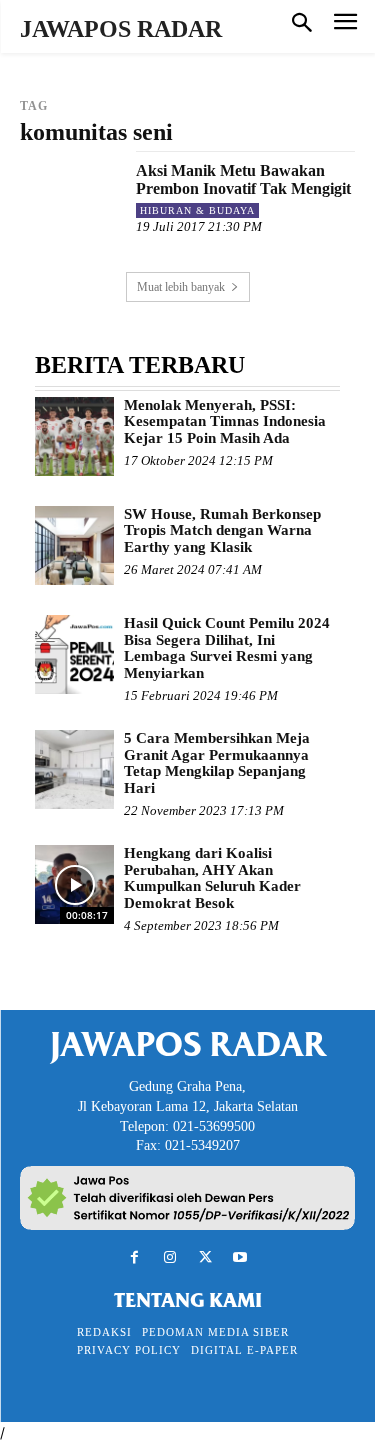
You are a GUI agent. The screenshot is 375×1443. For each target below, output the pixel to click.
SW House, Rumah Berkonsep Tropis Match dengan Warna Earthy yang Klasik (222, 530)
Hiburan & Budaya (197, 210)
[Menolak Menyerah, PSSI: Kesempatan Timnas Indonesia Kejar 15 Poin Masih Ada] (74, 436)
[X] (205, 1257)
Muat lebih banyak (181, 287)
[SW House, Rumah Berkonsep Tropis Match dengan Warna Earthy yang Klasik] (74, 545)
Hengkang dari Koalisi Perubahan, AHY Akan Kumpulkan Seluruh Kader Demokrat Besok (212, 878)
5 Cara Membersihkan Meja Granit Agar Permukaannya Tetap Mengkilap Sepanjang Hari (217, 763)
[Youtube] (240, 1257)
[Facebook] (134, 1257)
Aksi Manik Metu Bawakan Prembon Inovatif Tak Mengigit (243, 179)
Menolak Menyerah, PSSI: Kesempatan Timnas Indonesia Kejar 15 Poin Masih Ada (225, 421)
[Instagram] (169, 1257)
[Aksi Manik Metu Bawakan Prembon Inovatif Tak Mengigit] (70, 201)
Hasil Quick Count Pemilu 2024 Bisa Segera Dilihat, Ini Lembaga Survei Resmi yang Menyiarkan (227, 648)
